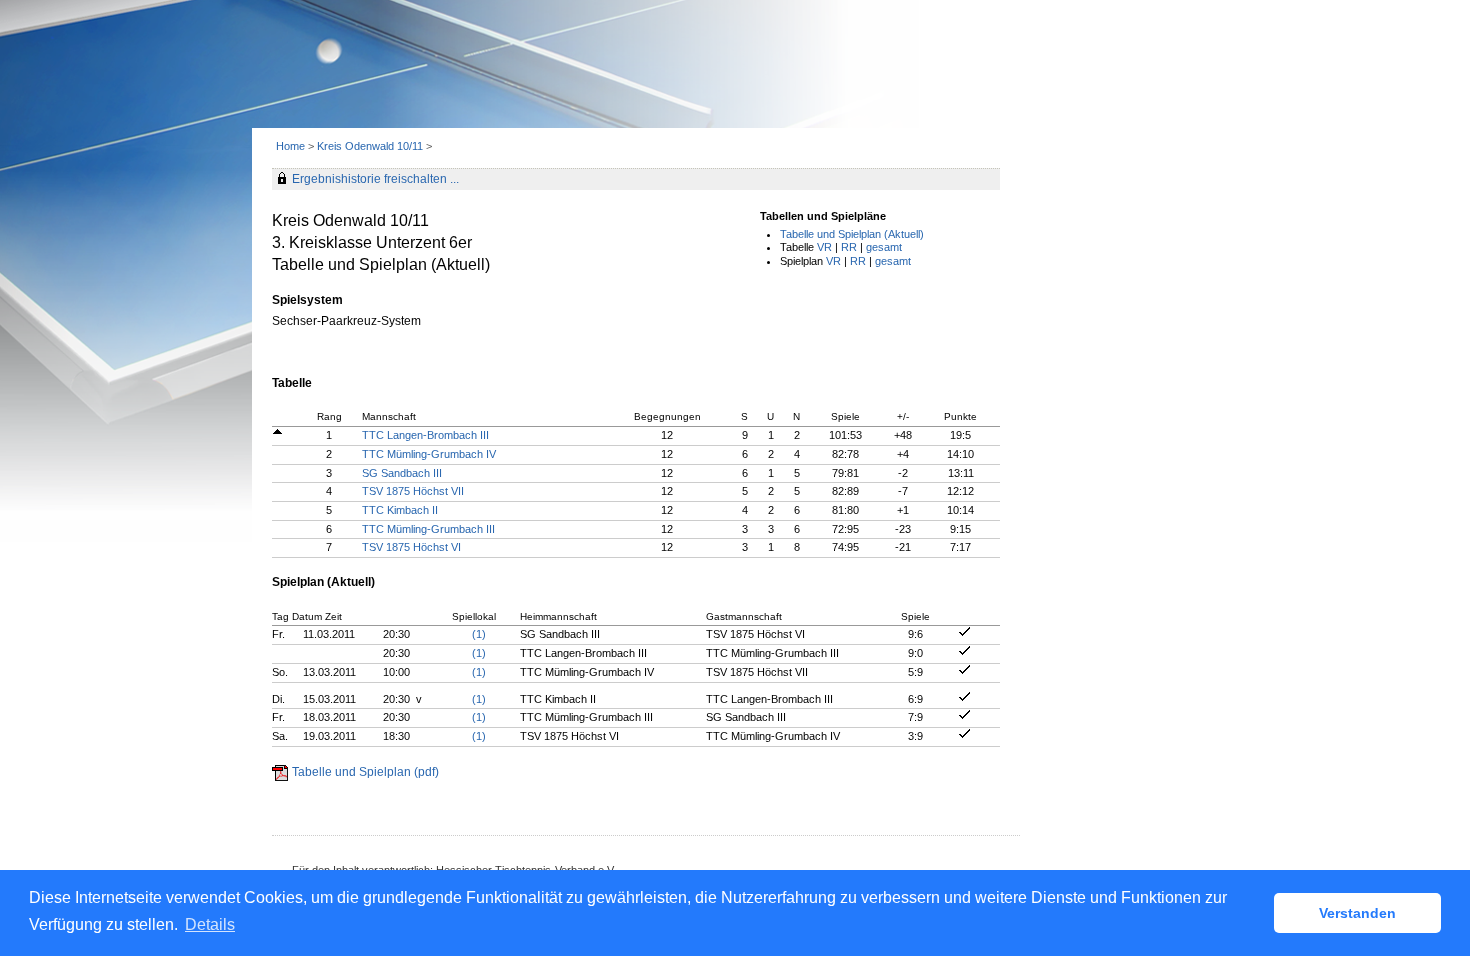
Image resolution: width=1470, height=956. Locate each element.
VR (824, 247)
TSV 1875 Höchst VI (411, 547)
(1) (479, 634)
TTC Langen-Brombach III (425, 435)
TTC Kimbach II (400, 510)
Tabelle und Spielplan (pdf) (365, 772)
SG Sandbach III (402, 473)
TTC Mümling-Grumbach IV (429, 454)
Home (290, 146)
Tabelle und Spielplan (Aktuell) (852, 234)
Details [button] (210, 924)
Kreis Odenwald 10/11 (371, 146)
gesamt (884, 247)
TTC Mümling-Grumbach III (428, 529)
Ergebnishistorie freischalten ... (375, 179)
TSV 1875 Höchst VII (413, 491)
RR (849, 247)
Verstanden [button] (1357, 913)
